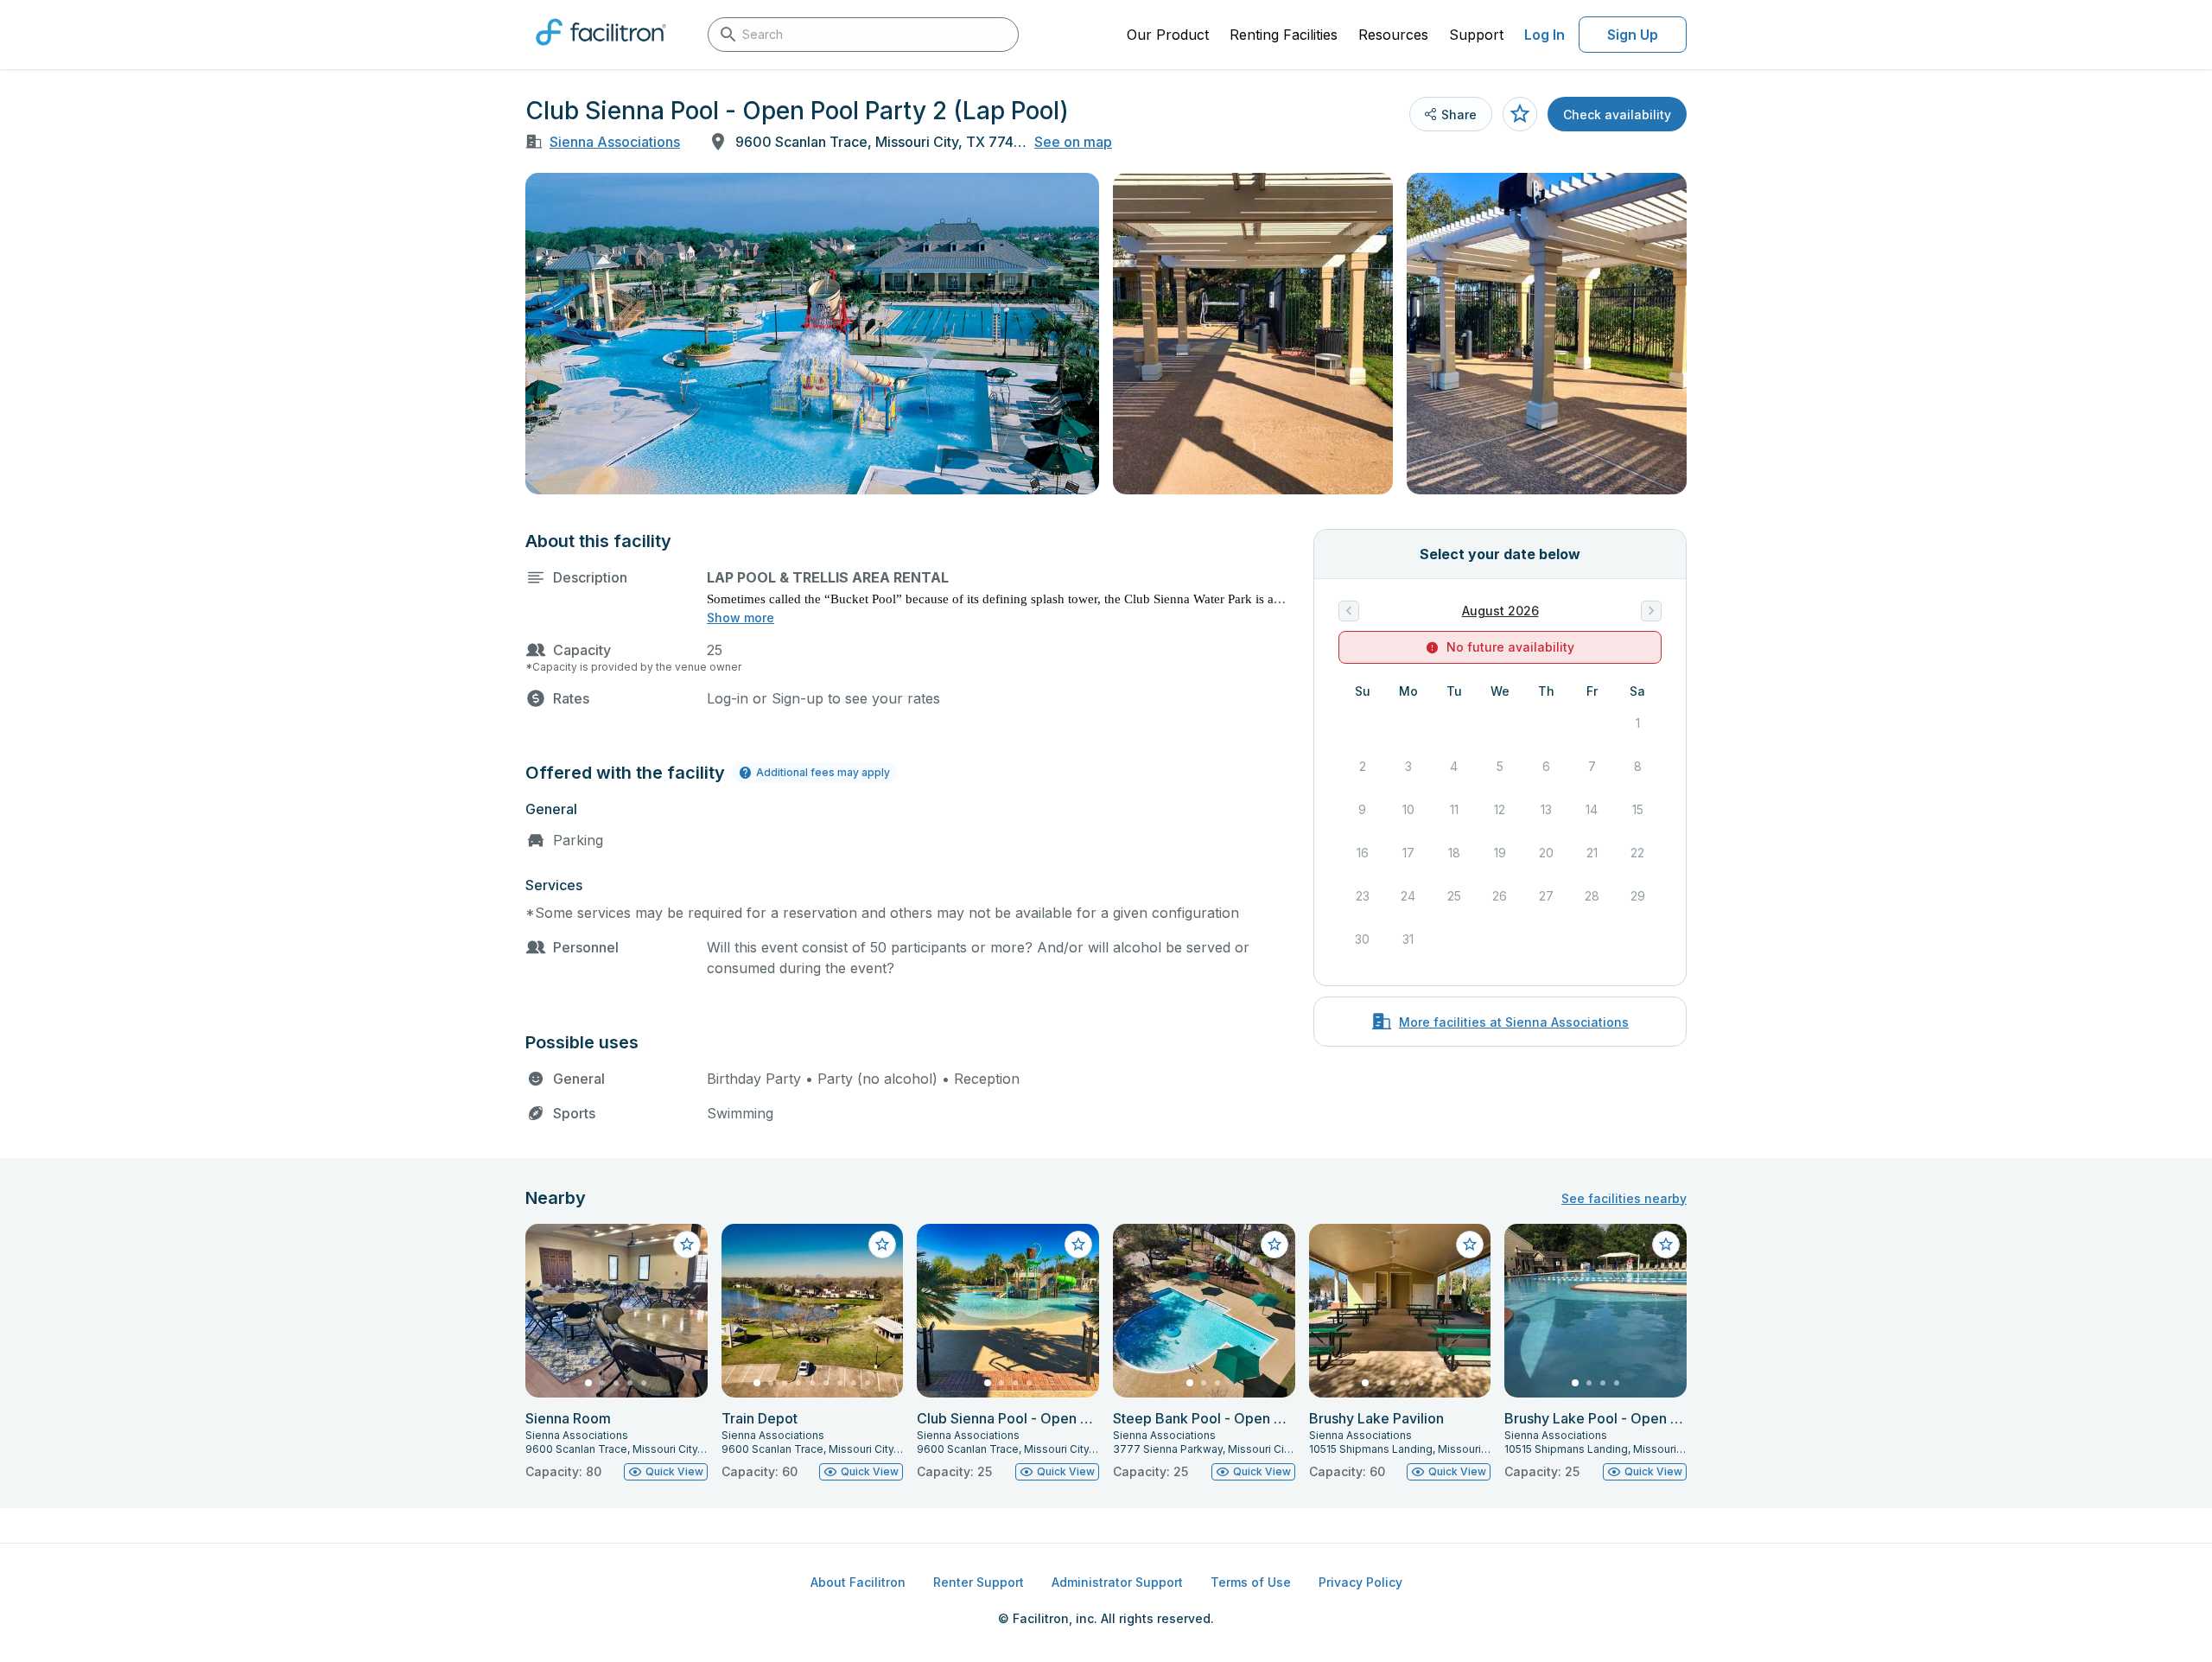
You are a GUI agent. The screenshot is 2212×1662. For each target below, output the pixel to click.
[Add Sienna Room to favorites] (687, 1245)
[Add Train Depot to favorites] (882, 1245)
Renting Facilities (1284, 35)
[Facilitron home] (601, 51)
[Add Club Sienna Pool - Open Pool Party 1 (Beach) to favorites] (1078, 1245)
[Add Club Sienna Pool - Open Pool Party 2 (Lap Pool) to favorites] (1520, 114)
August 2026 (1500, 611)
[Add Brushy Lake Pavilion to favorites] (1470, 1245)
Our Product (1168, 35)
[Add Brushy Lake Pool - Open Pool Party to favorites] (1666, 1245)
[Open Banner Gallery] (812, 334)
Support (1476, 35)
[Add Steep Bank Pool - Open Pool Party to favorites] (1274, 1245)
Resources (1393, 35)
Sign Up (1633, 35)
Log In (1545, 35)
